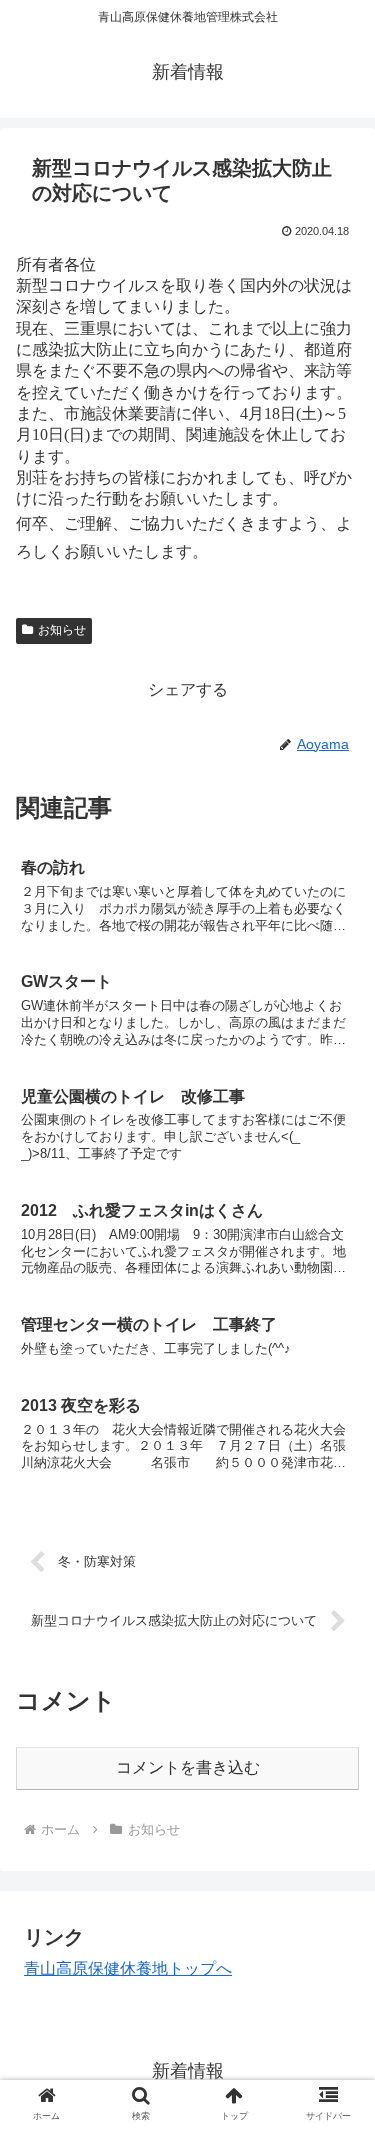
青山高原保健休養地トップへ (128, 1968)
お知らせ (62, 630)
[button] (335, 1782)
